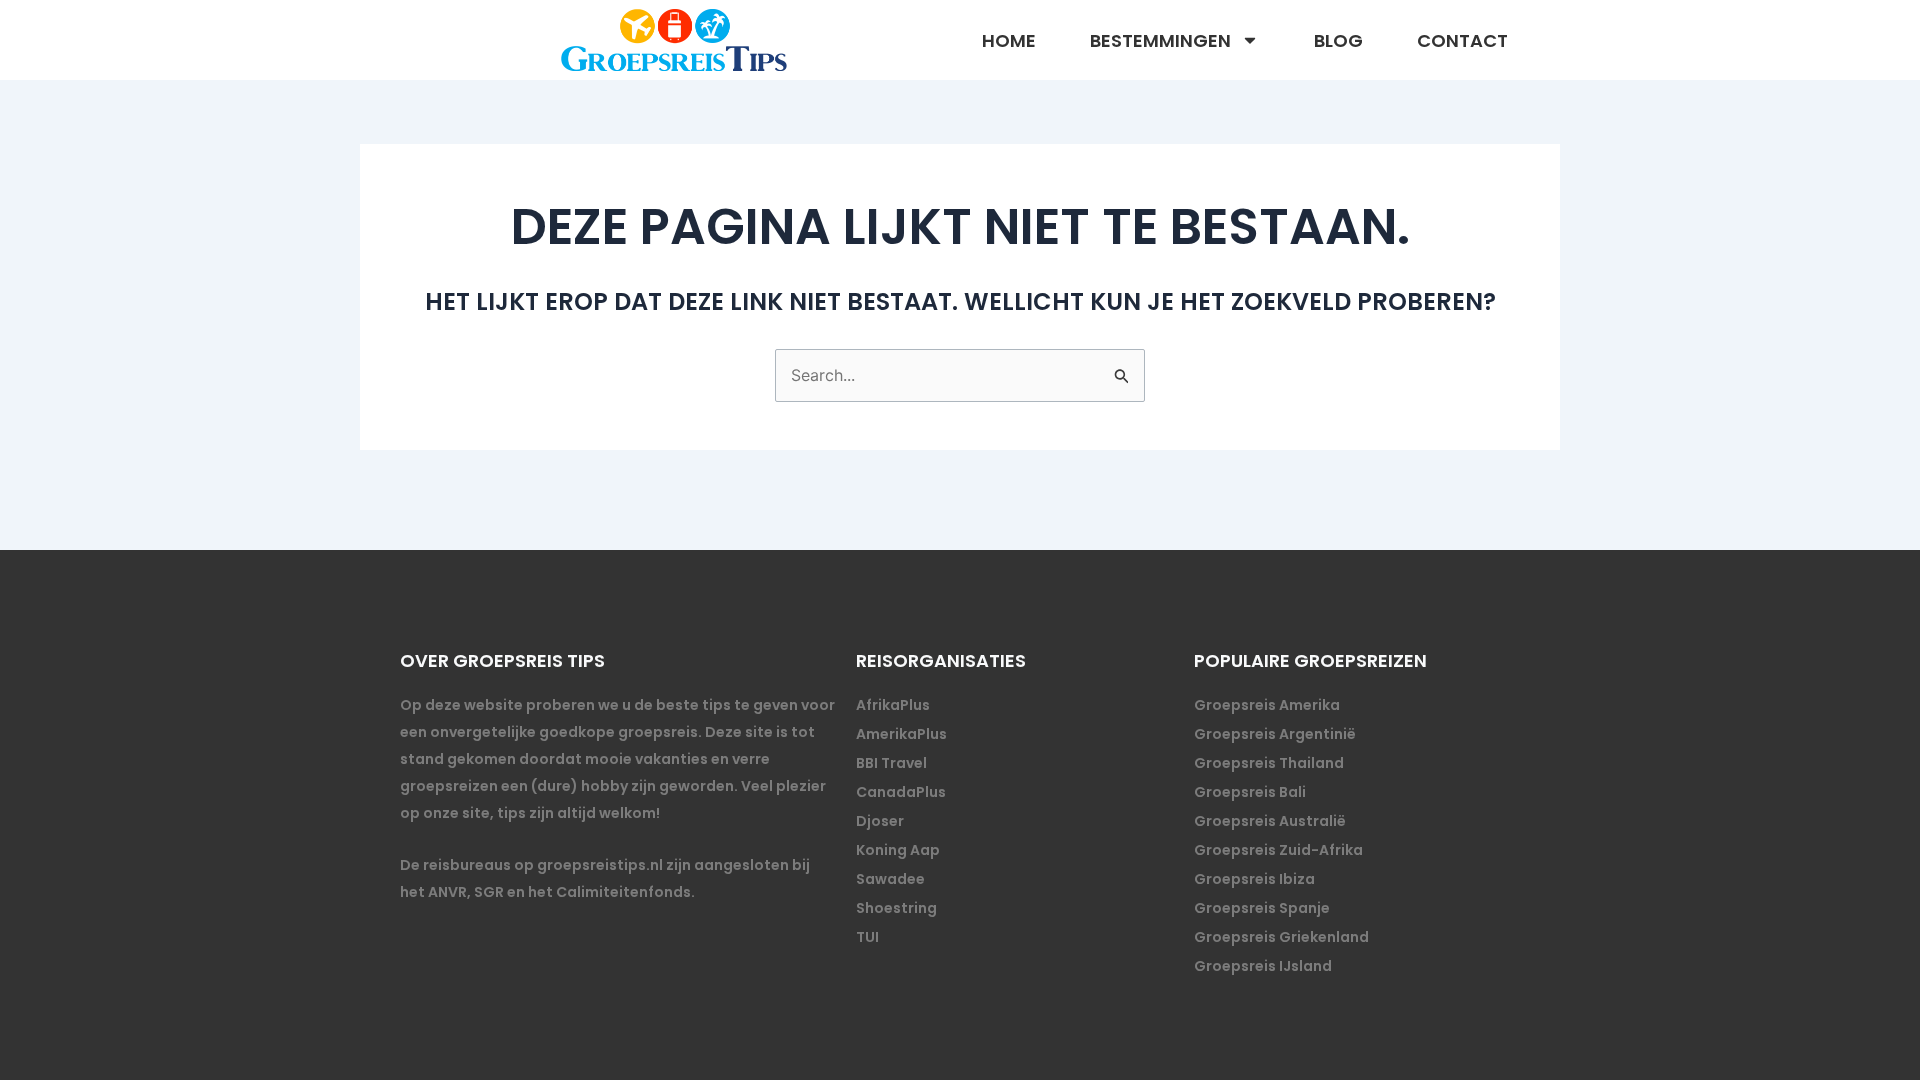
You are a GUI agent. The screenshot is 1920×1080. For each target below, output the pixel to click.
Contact (1462, 40)
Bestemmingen (1160, 40)
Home (1009, 40)
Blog (1338, 40)
